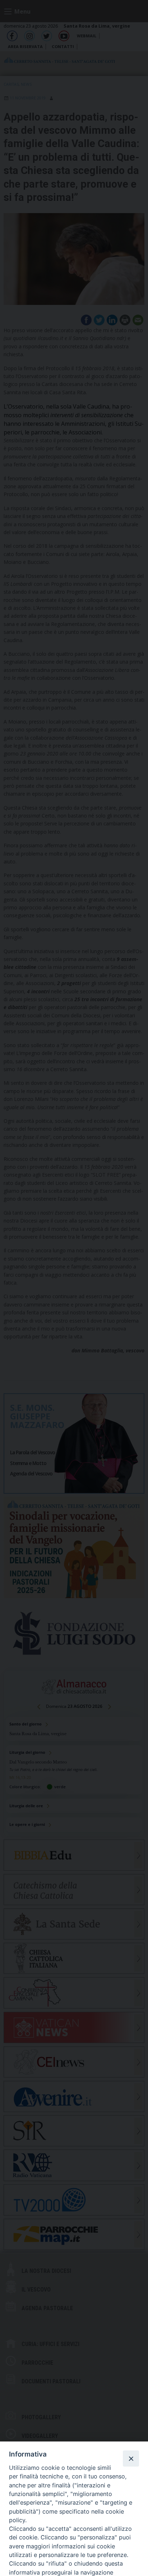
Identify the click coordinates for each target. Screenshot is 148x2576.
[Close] (131, 2458)
